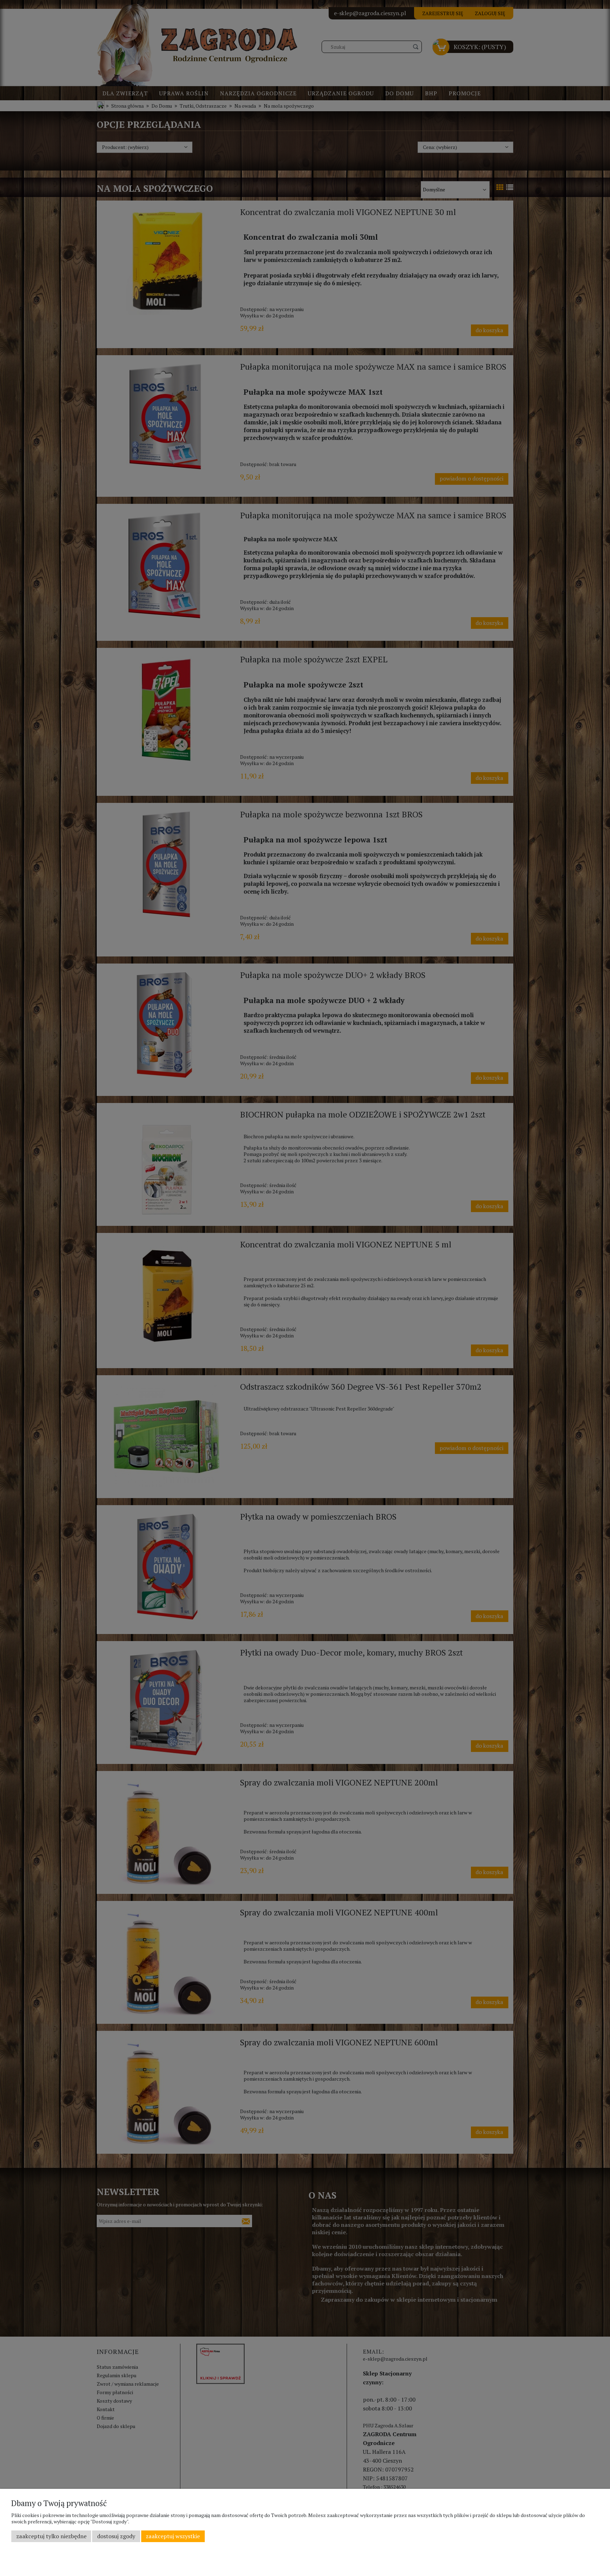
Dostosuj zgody (116, 2536)
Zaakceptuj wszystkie (173, 2536)
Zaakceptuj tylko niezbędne (51, 2536)
